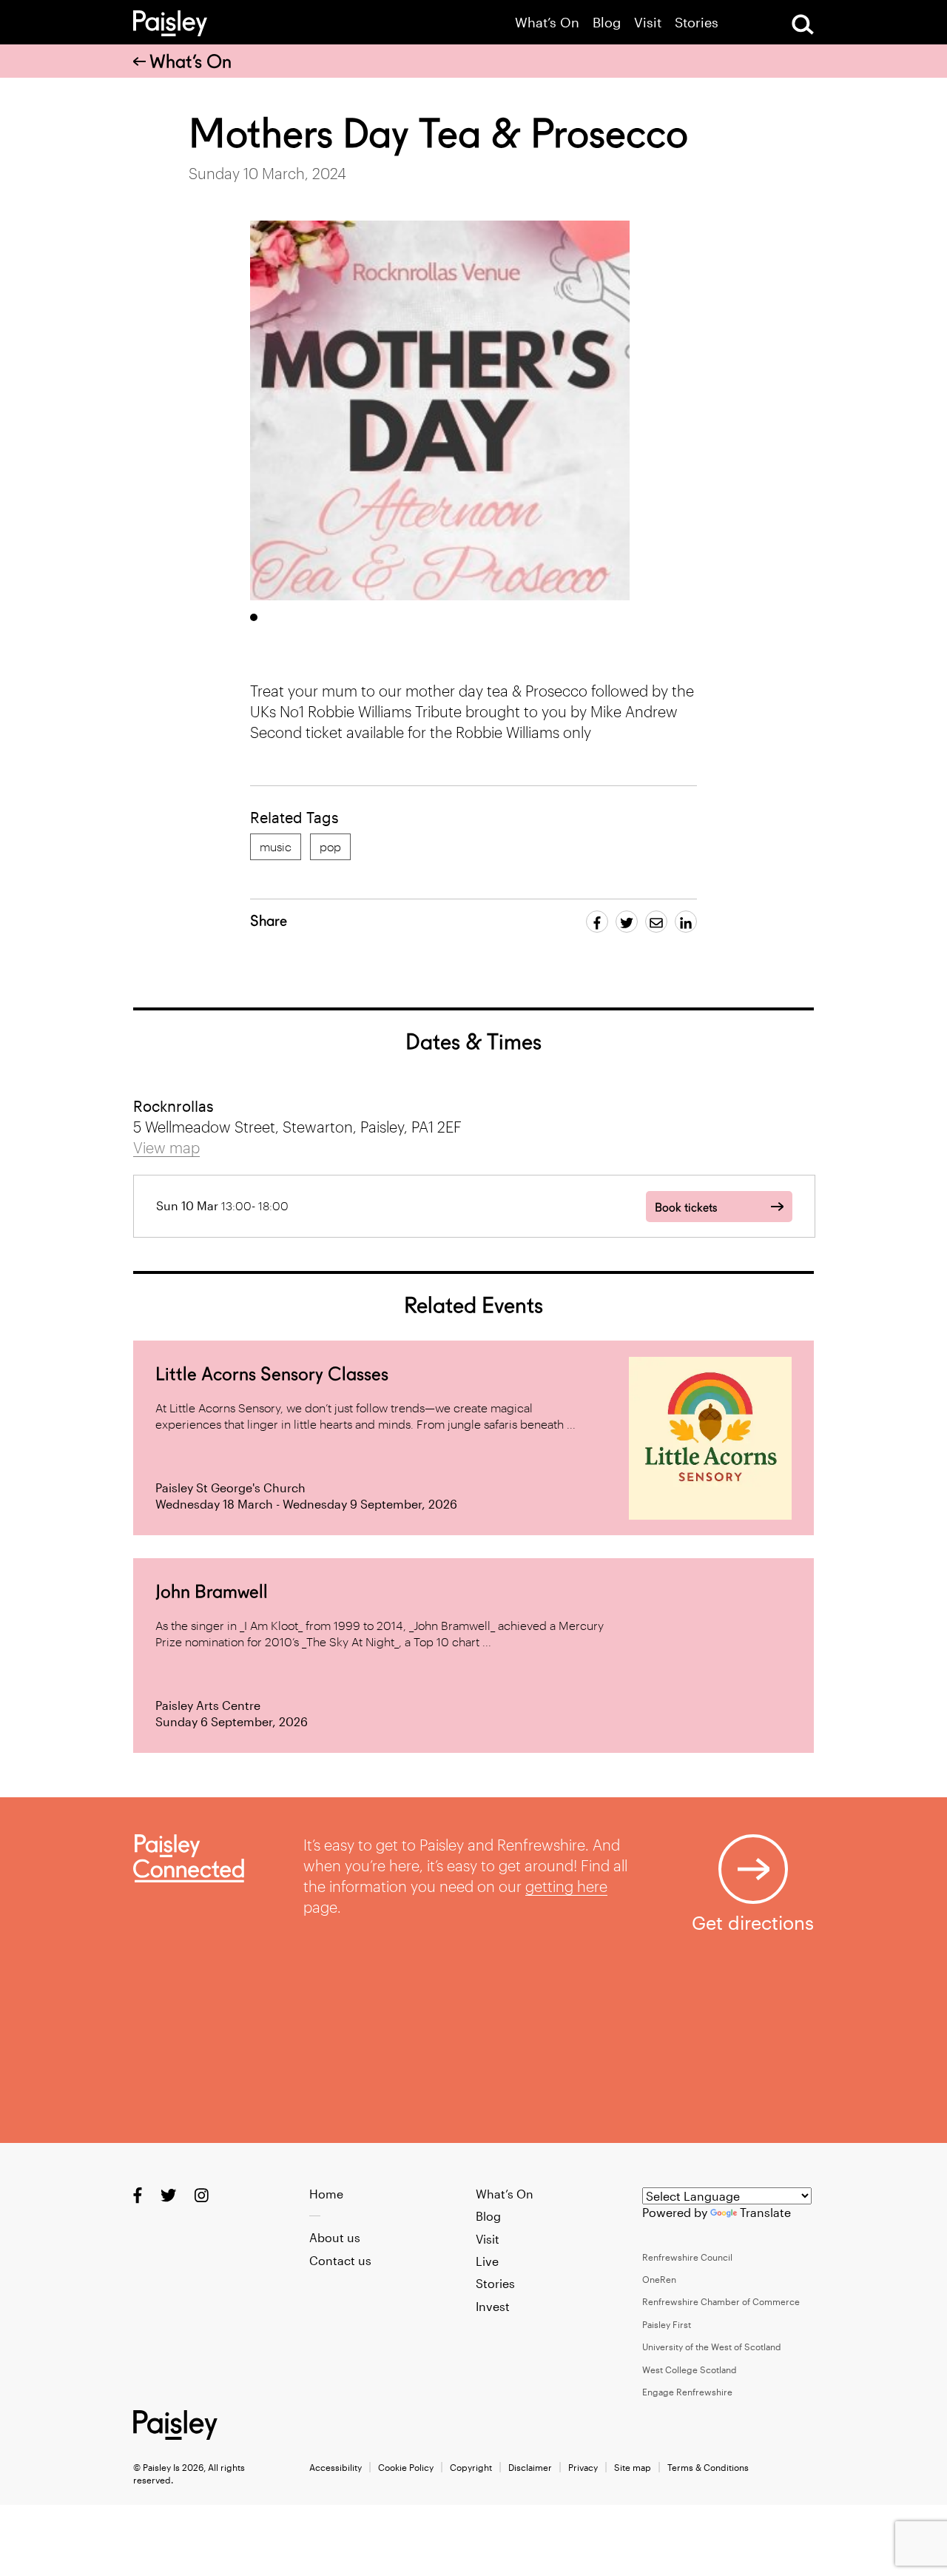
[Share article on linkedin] (686, 922)
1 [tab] (254, 617)
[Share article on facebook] (597, 922)
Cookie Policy (406, 2467)
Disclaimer (530, 2467)
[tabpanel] (440, 410)
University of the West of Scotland (712, 2347)
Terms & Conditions (708, 2467)
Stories (697, 23)
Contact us (340, 2260)
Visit (648, 23)
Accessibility (336, 2467)
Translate (765, 2212)
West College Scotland (690, 2369)
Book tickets (686, 1208)
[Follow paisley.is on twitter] (168, 2194)
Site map (633, 2467)
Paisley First (667, 2324)
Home (326, 2194)
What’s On (547, 23)
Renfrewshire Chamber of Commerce (721, 2301)
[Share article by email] (656, 922)
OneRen (659, 2279)
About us (335, 2237)
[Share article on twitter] (627, 922)
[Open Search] (803, 24)
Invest (493, 2306)
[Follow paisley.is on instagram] (202, 2194)
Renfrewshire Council (687, 2257)
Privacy (583, 2467)
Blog (607, 23)
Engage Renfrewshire (687, 2392)
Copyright (471, 2467)
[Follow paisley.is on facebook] (138, 2194)
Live (487, 2261)
